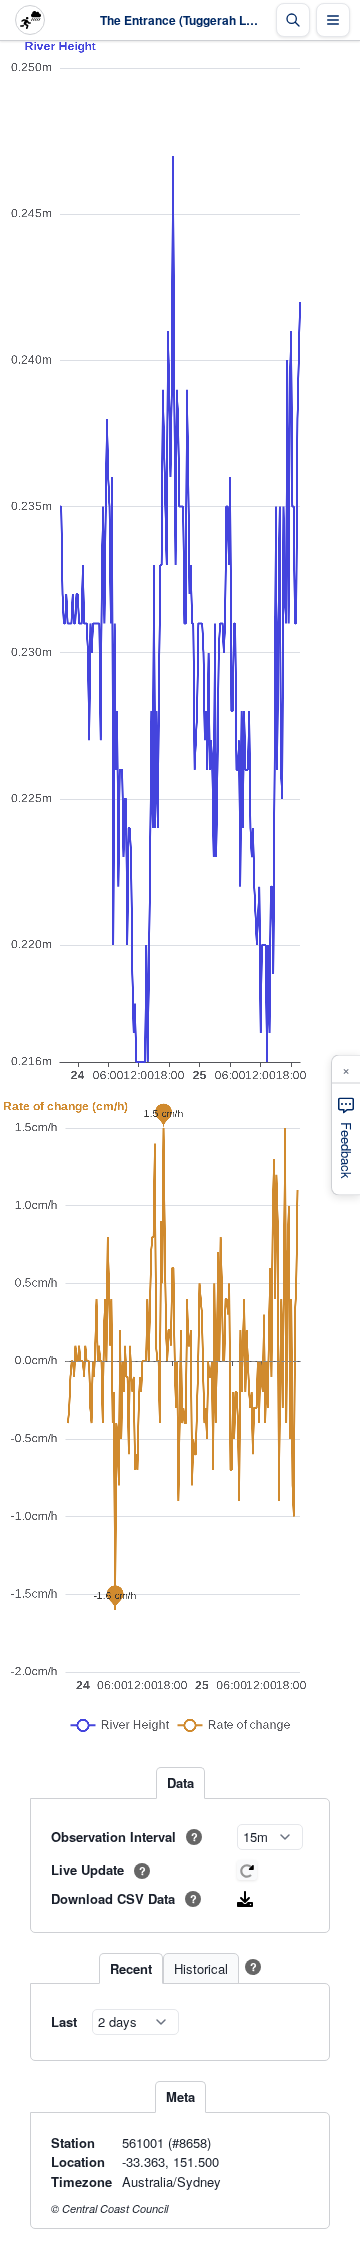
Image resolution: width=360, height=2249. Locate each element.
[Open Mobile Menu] (333, 20)
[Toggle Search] (293, 20)
